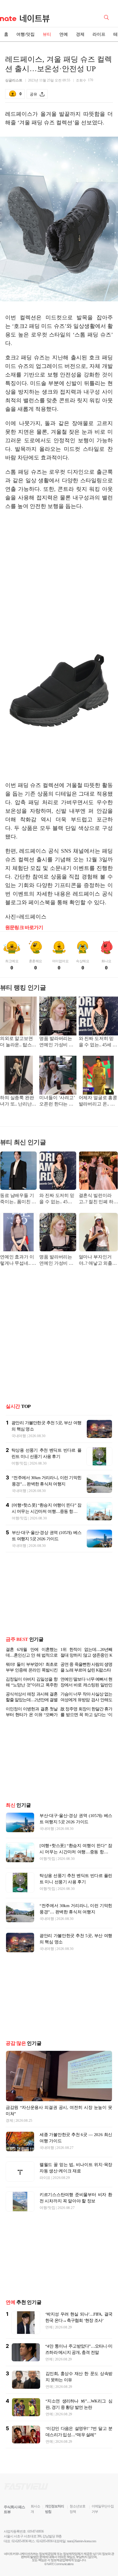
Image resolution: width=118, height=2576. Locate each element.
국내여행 (19, 1436)
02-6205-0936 (20, 2541)
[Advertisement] (59, 559)
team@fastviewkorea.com (82, 2541)
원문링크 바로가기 (24, 928)
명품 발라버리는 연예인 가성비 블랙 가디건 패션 (56, 1042)
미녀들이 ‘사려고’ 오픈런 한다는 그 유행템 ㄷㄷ (57, 1101)
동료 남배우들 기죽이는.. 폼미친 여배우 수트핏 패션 (18, 1199)
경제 (80, 34)
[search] (107, 17)
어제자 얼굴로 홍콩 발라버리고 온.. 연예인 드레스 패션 (98, 1101)
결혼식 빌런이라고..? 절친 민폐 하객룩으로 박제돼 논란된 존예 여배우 (98, 1199)
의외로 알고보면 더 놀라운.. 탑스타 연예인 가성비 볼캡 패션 (18, 1042)
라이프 (99, 34)
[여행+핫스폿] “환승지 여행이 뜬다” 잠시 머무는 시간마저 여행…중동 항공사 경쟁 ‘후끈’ (47, 1511)
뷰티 (47, 34)
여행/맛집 (25, 34)
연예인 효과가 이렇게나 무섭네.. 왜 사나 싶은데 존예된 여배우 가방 (18, 1261)
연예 (64, 34)
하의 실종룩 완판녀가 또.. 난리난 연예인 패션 (17, 1101)
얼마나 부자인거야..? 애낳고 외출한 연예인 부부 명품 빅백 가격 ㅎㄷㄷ (98, 1261)
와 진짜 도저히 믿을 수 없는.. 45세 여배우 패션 (98, 1042)
